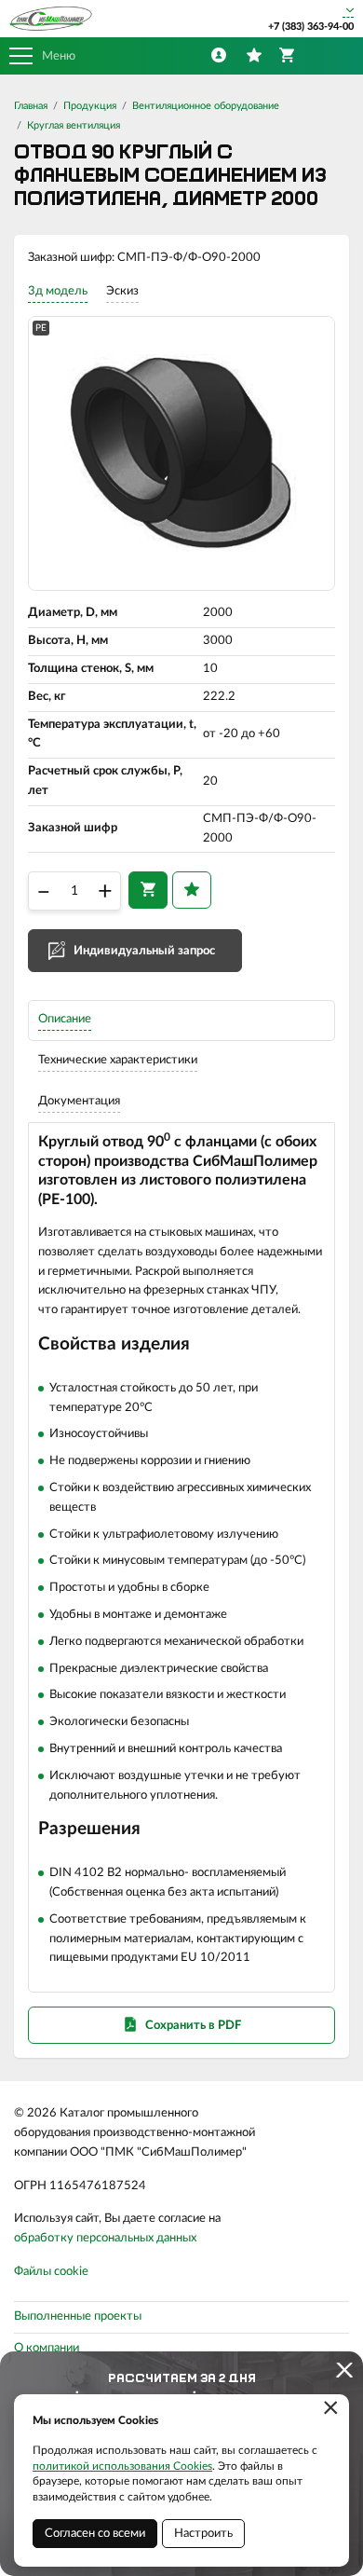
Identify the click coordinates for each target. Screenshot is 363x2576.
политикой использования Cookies (122, 2466)
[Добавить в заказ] (148, 890)
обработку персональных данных (105, 2238)
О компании (47, 2348)
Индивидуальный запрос (144, 951)
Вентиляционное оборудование (206, 106)
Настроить (203, 2534)
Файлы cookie (51, 2272)
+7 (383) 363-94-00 (311, 27)
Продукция (90, 106)
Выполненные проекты (78, 2316)
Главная (31, 106)
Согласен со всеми (95, 2534)
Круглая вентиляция (74, 125)
